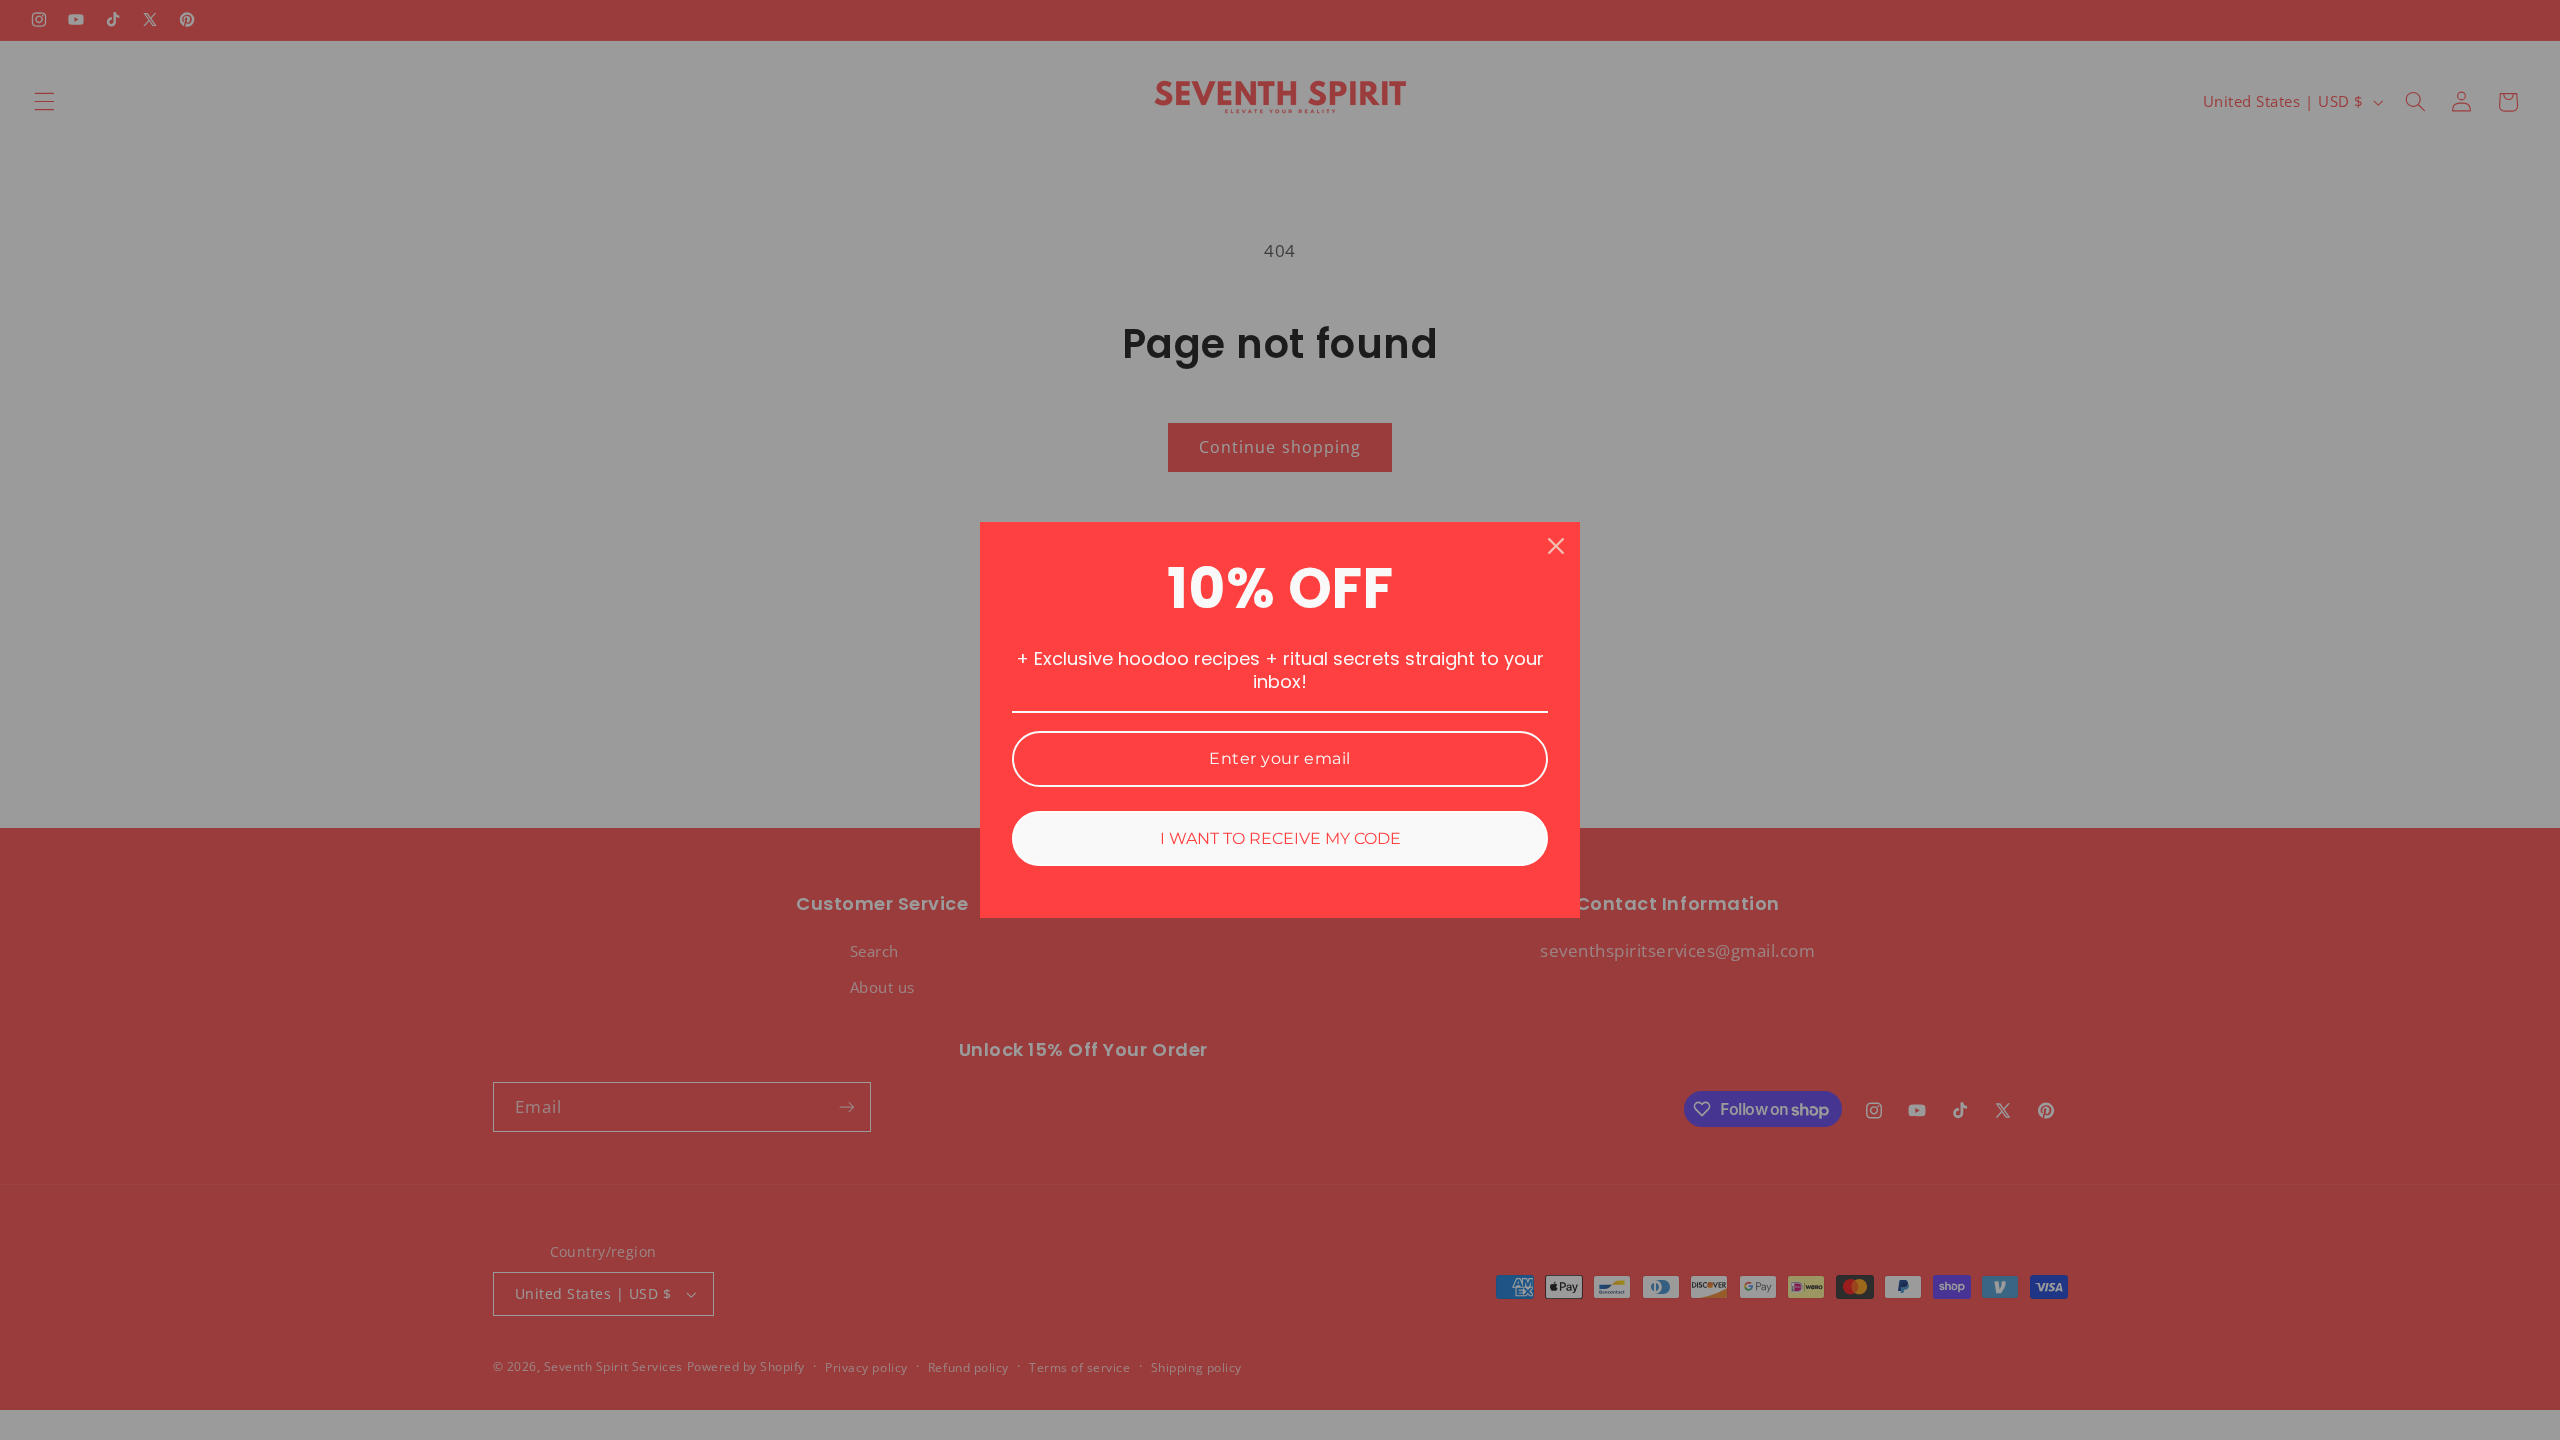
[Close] (1556, 546)
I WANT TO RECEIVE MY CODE (1280, 838)
